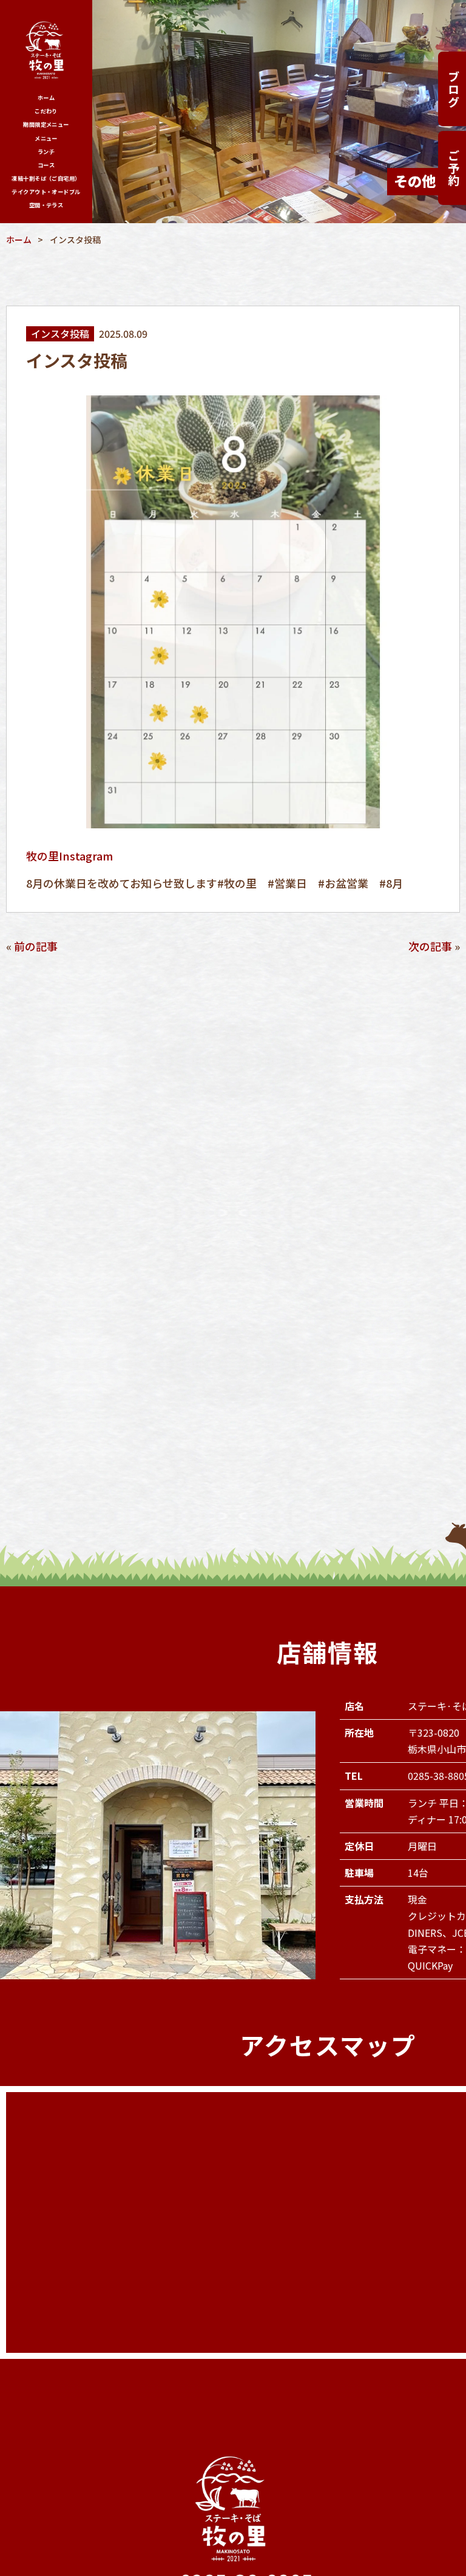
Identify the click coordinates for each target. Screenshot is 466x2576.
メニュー (46, 138)
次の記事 (430, 946)
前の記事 (36, 946)
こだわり (46, 111)
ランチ (46, 152)
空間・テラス (46, 205)
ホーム (46, 98)
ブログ (454, 89)
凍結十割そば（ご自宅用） (46, 178)
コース (46, 165)
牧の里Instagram (69, 856)
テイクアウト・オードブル (46, 192)
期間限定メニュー (46, 124)
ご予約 (454, 168)
